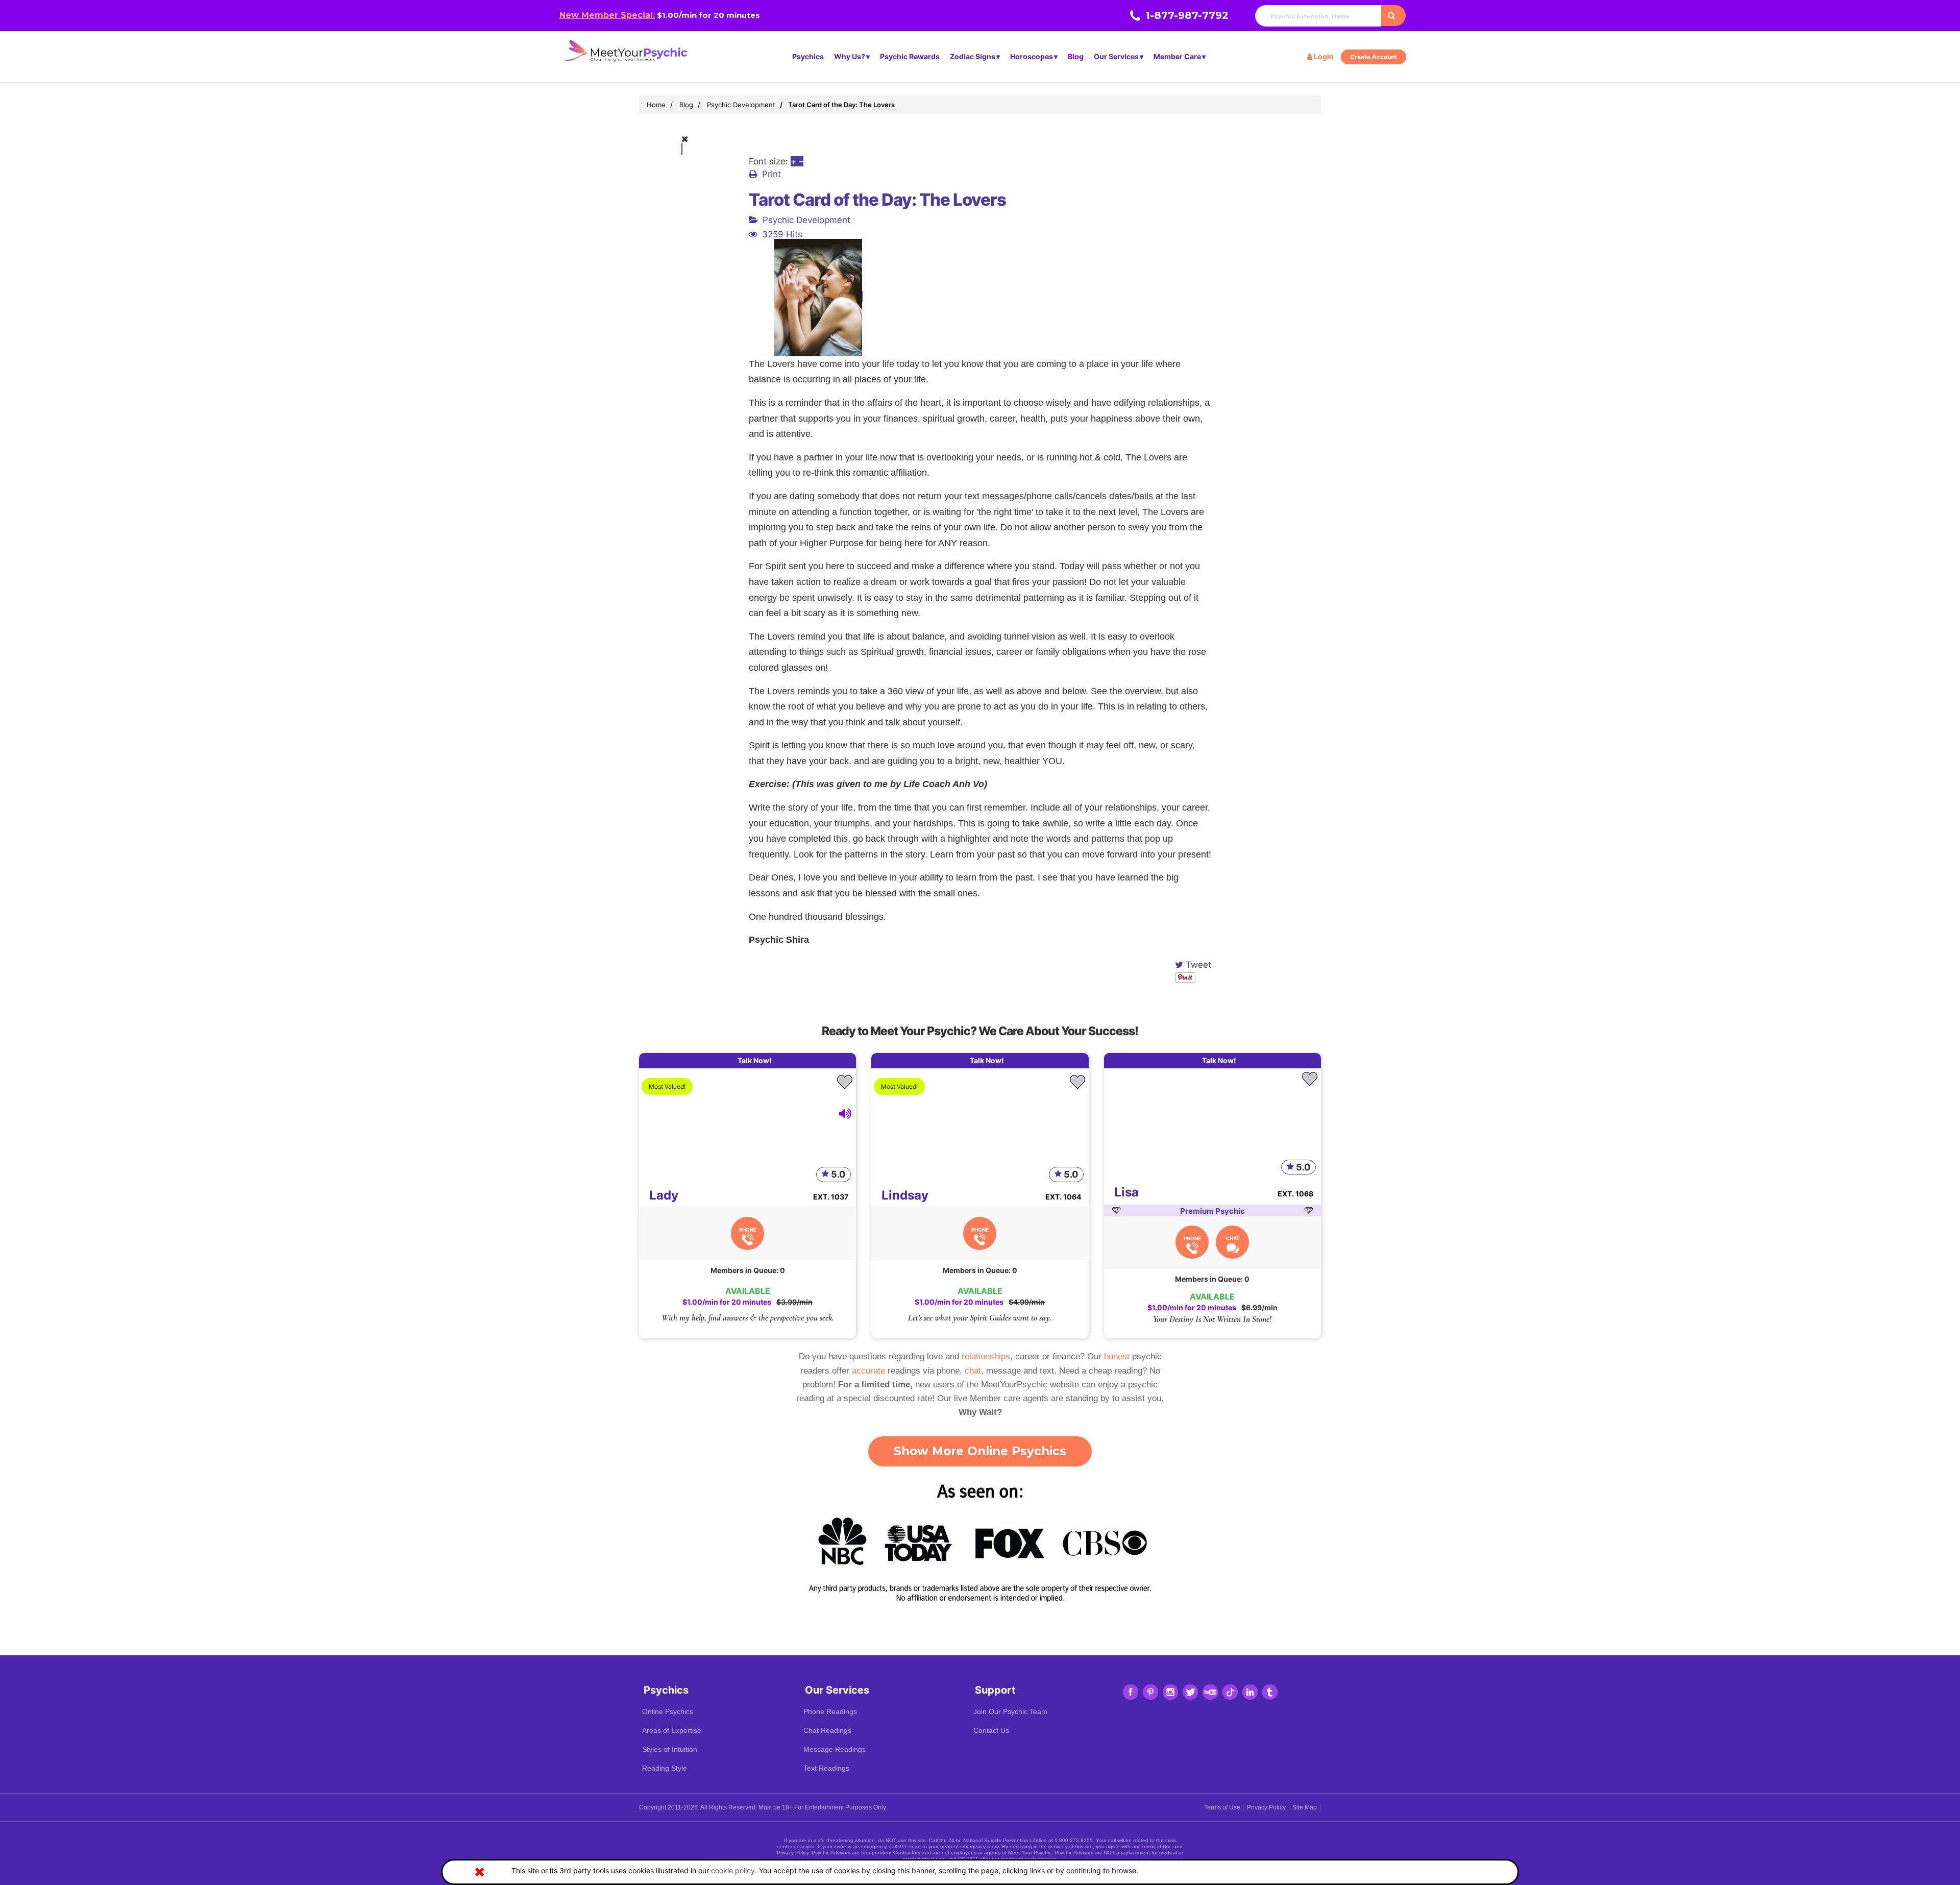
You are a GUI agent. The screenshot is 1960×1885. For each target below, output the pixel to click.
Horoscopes (1032, 56)
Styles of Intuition (670, 1749)
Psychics (808, 56)
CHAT (1233, 1238)
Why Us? (850, 56)
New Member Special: (607, 15)
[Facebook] (1131, 1692)
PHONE (748, 1230)
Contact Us (991, 1730)
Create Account (1374, 57)
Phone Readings (830, 1711)
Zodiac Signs (973, 56)
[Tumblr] (1270, 1692)
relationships (986, 1356)
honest (1117, 1356)
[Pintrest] (1150, 1692)
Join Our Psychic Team (1010, 1711)
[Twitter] (1190, 1692)
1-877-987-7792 (1187, 15)
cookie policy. (734, 1870)
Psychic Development (806, 220)
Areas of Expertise (672, 1730)
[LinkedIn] (1250, 1692)
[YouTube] (1210, 1692)
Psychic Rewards (910, 56)
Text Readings (826, 1768)
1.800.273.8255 (1074, 1840)
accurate (868, 1371)
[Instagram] (1170, 1692)
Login (1323, 56)
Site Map (1305, 1807)
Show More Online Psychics (980, 1451)
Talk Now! (755, 1060)
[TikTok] (1230, 1692)
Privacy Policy (1266, 1807)
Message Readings (835, 1749)
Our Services (1116, 56)
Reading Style (665, 1768)
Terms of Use (1222, 1807)
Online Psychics (668, 1711)
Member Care (1177, 56)
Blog (1076, 56)
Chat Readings (827, 1730)
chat (973, 1371)
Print (771, 174)
